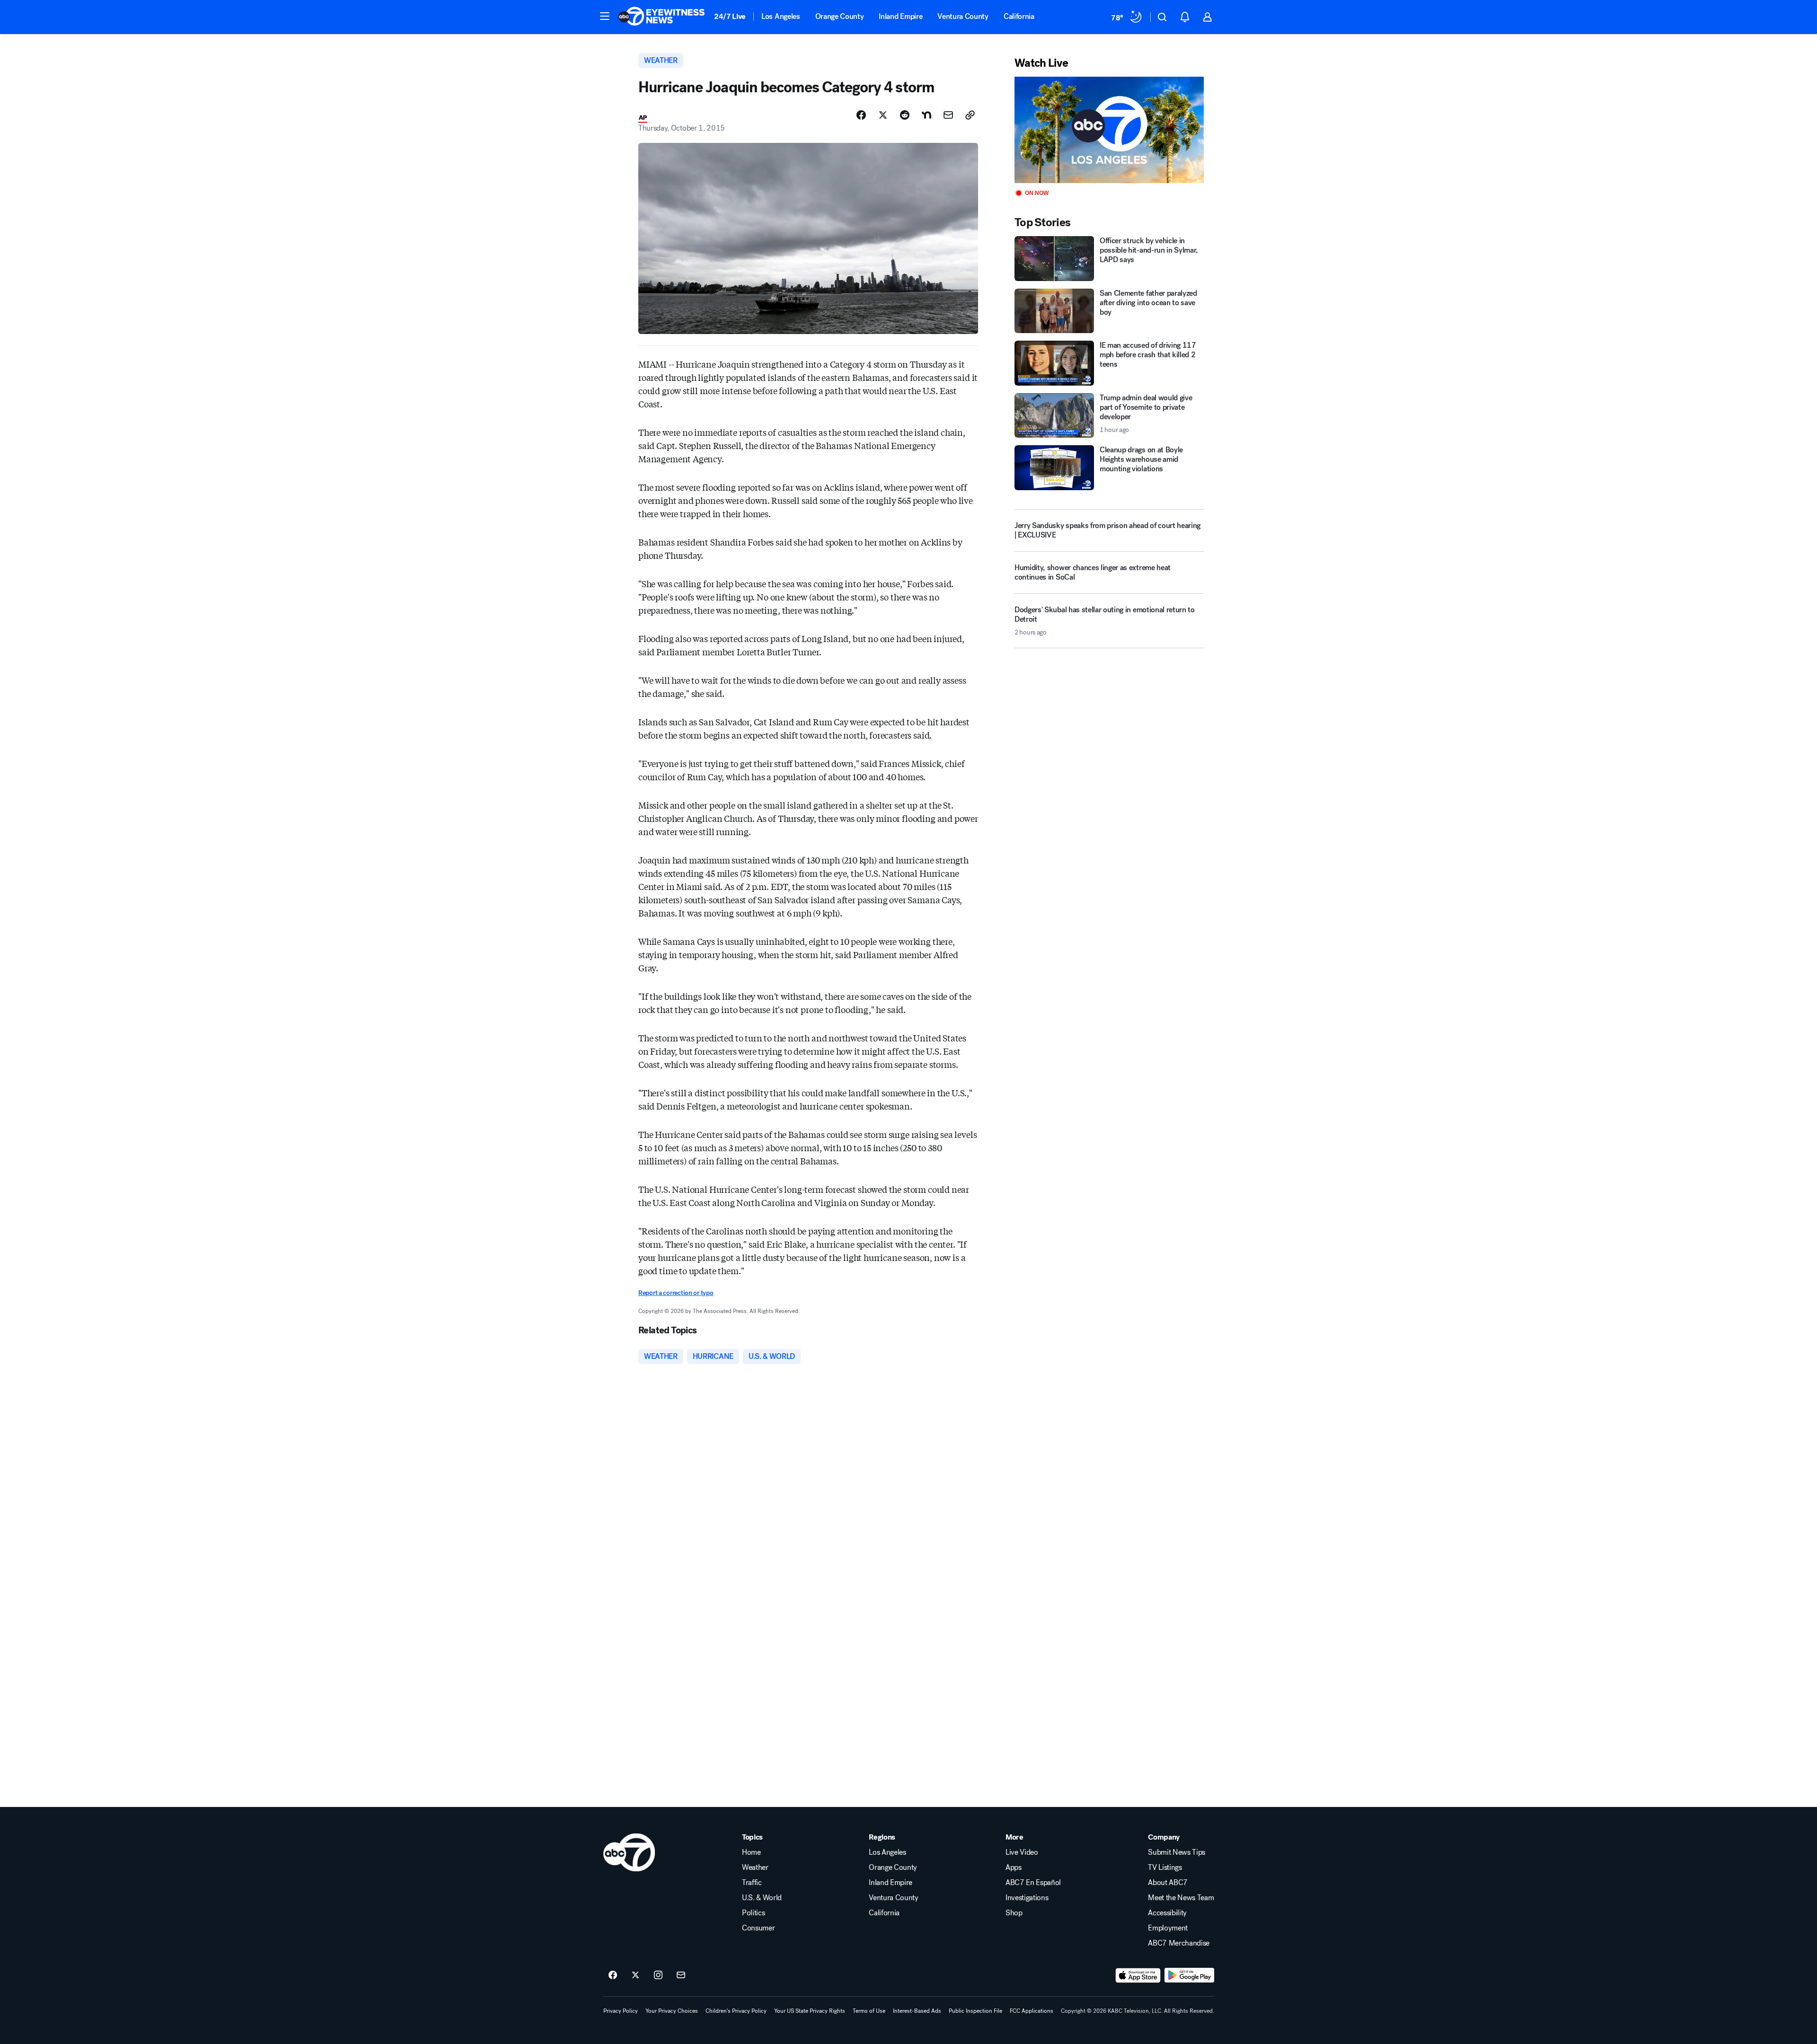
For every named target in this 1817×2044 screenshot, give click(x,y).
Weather (755, 1868)
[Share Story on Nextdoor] (926, 115)
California (1019, 16)
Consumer (758, 1928)
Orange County (840, 16)
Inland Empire (900, 16)
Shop (1014, 1913)
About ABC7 (1168, 1883)
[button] (605, 16)
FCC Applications (1032, 2011)
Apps (1014, 1868)
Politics (753, 1913)
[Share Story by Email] (948, 115)
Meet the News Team (1181, 1898)
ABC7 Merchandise (1179, 1943)
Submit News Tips (1177, 1852)
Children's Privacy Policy (736, 2011)
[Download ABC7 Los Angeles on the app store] (1138, 1975)
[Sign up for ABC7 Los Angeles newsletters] (681, 1975)
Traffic (752, 1883)
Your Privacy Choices (672, 2011)
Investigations (1027, 1898)
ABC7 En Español (1033, 1883)
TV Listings (1165, 1868)
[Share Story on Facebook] (861, 115)
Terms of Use (869, 2011)
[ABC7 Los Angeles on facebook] (613, 1975)
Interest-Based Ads (917, 2011)
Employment (1168, 1928)
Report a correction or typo (676, 1293)
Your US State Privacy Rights (810, 2011)
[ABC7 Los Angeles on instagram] (658, 1975)
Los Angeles (781, 16)
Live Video (1022, 1852)
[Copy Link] (970, 115)
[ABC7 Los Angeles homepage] (662, 17)
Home (751, 1852)
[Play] (1109, 130)
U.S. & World (762, 1898)
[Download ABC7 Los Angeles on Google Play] (1189, 1975)
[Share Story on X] (883, 115)
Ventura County (963, 16)
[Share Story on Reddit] (905, 115)
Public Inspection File (975, 2011)
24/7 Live (730, 16)
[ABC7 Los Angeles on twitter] (635, 1975)
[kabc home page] (629, 1852)
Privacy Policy (621, 2011)
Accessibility (1167, 1913)
